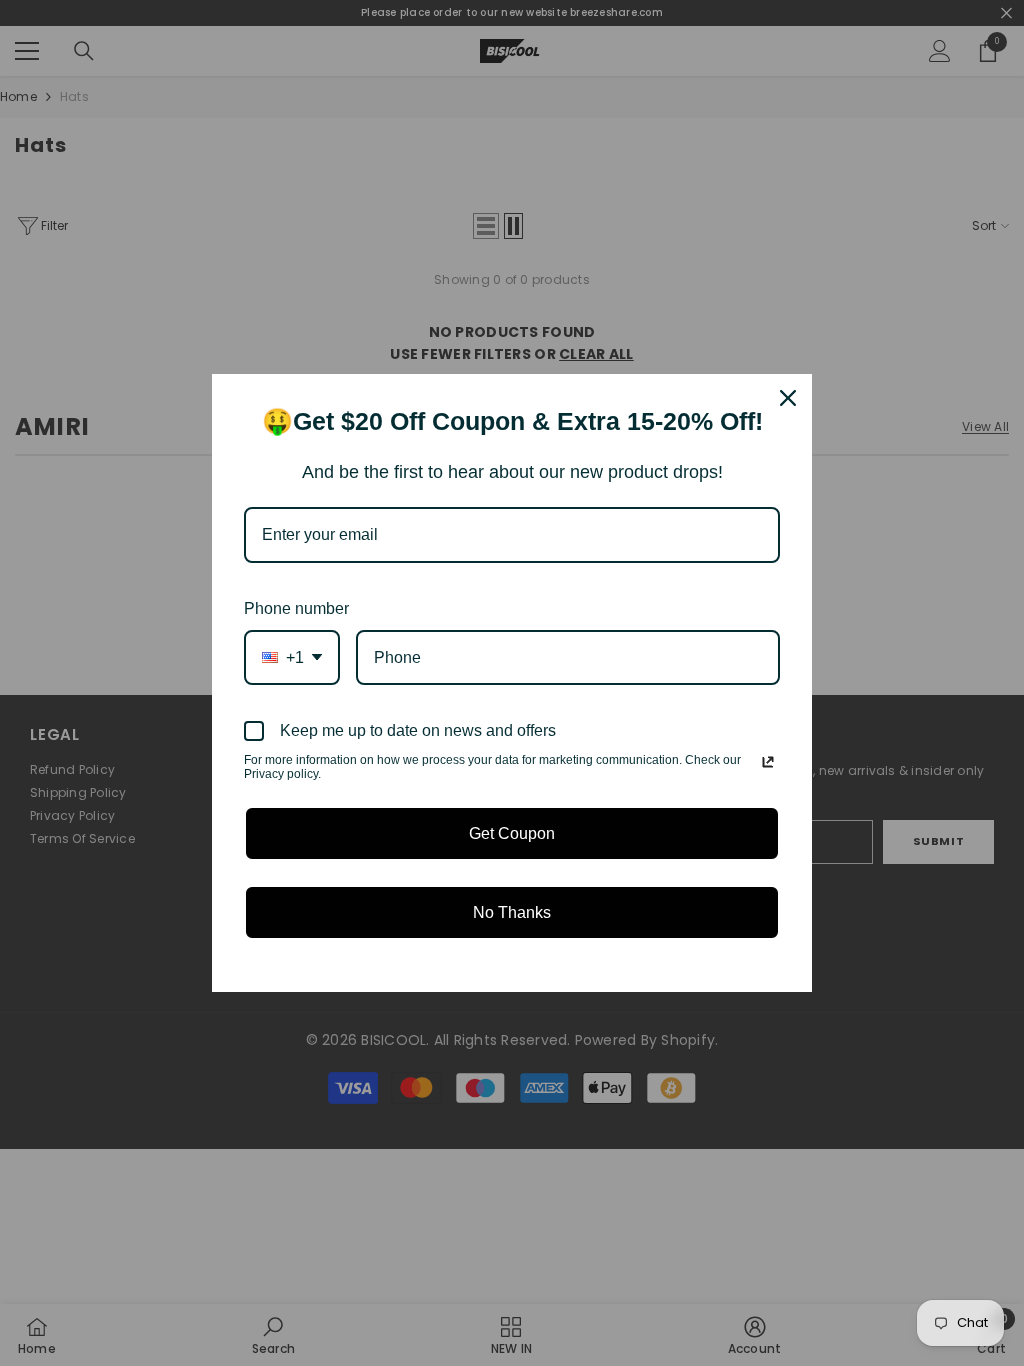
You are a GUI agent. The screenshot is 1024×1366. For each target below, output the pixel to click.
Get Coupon (512, 833)
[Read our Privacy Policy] (768, 762)
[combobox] (292, 657)
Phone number (296, 608)
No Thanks (512, 912)
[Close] (788, 398)
